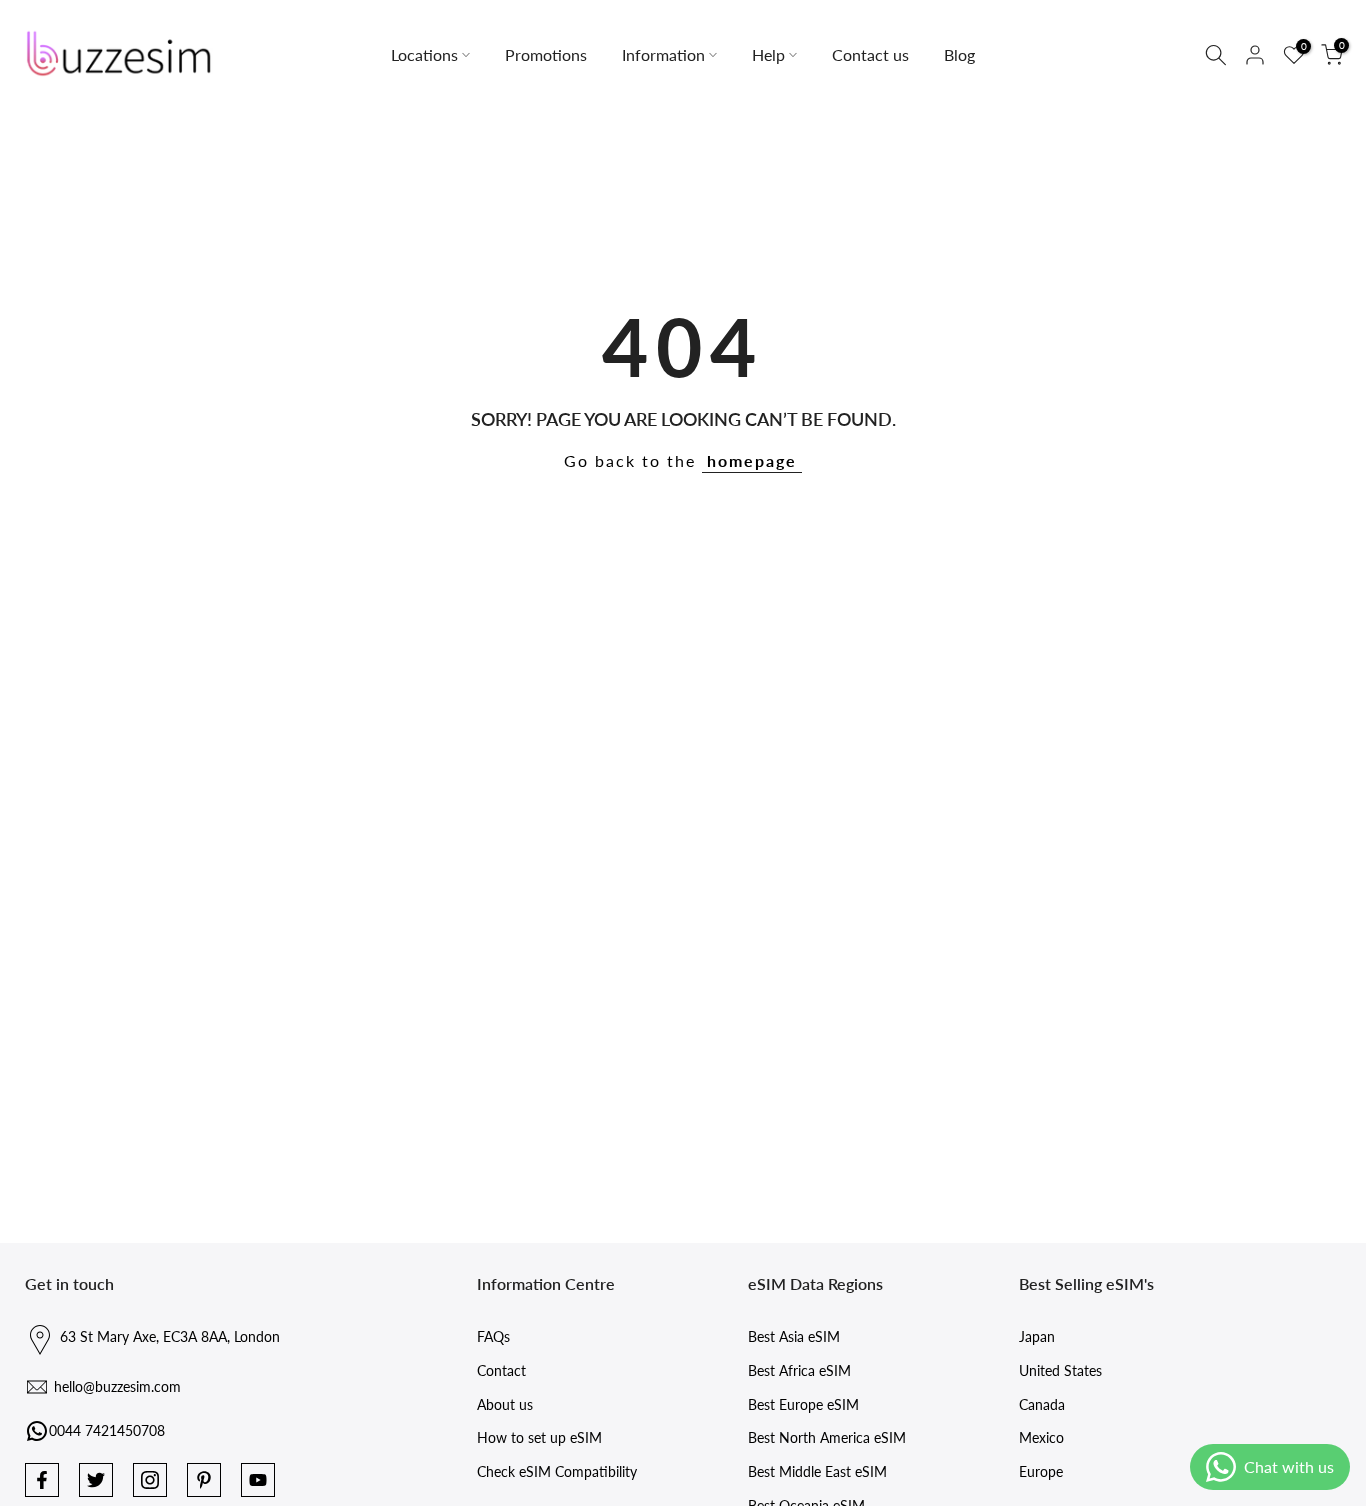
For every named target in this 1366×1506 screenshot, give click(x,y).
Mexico (1041, 1437)
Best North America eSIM (827, 1437)
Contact (501, 1370)
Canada (1042, 1404)
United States (1060, 1370)
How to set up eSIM (539, 1437)
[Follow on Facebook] (42, 1480)
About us (505, 1404)
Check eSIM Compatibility (557, 1471)
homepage (752, 460)
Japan (1037, 1336)
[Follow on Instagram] (150, 1480)
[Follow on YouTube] (258, 1480)
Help (768, 54)
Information (663, 54)
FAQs (493, 1336)
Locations (424, 54)
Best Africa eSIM (799, 1370)
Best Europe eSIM (803, 1404)
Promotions (546, 54)
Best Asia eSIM (794, 1336)
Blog (959, 54)
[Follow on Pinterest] (204, 1480)
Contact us (870, 54)
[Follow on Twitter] (96, 1480)
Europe (1041, 1471)
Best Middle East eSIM (817, 1471)
